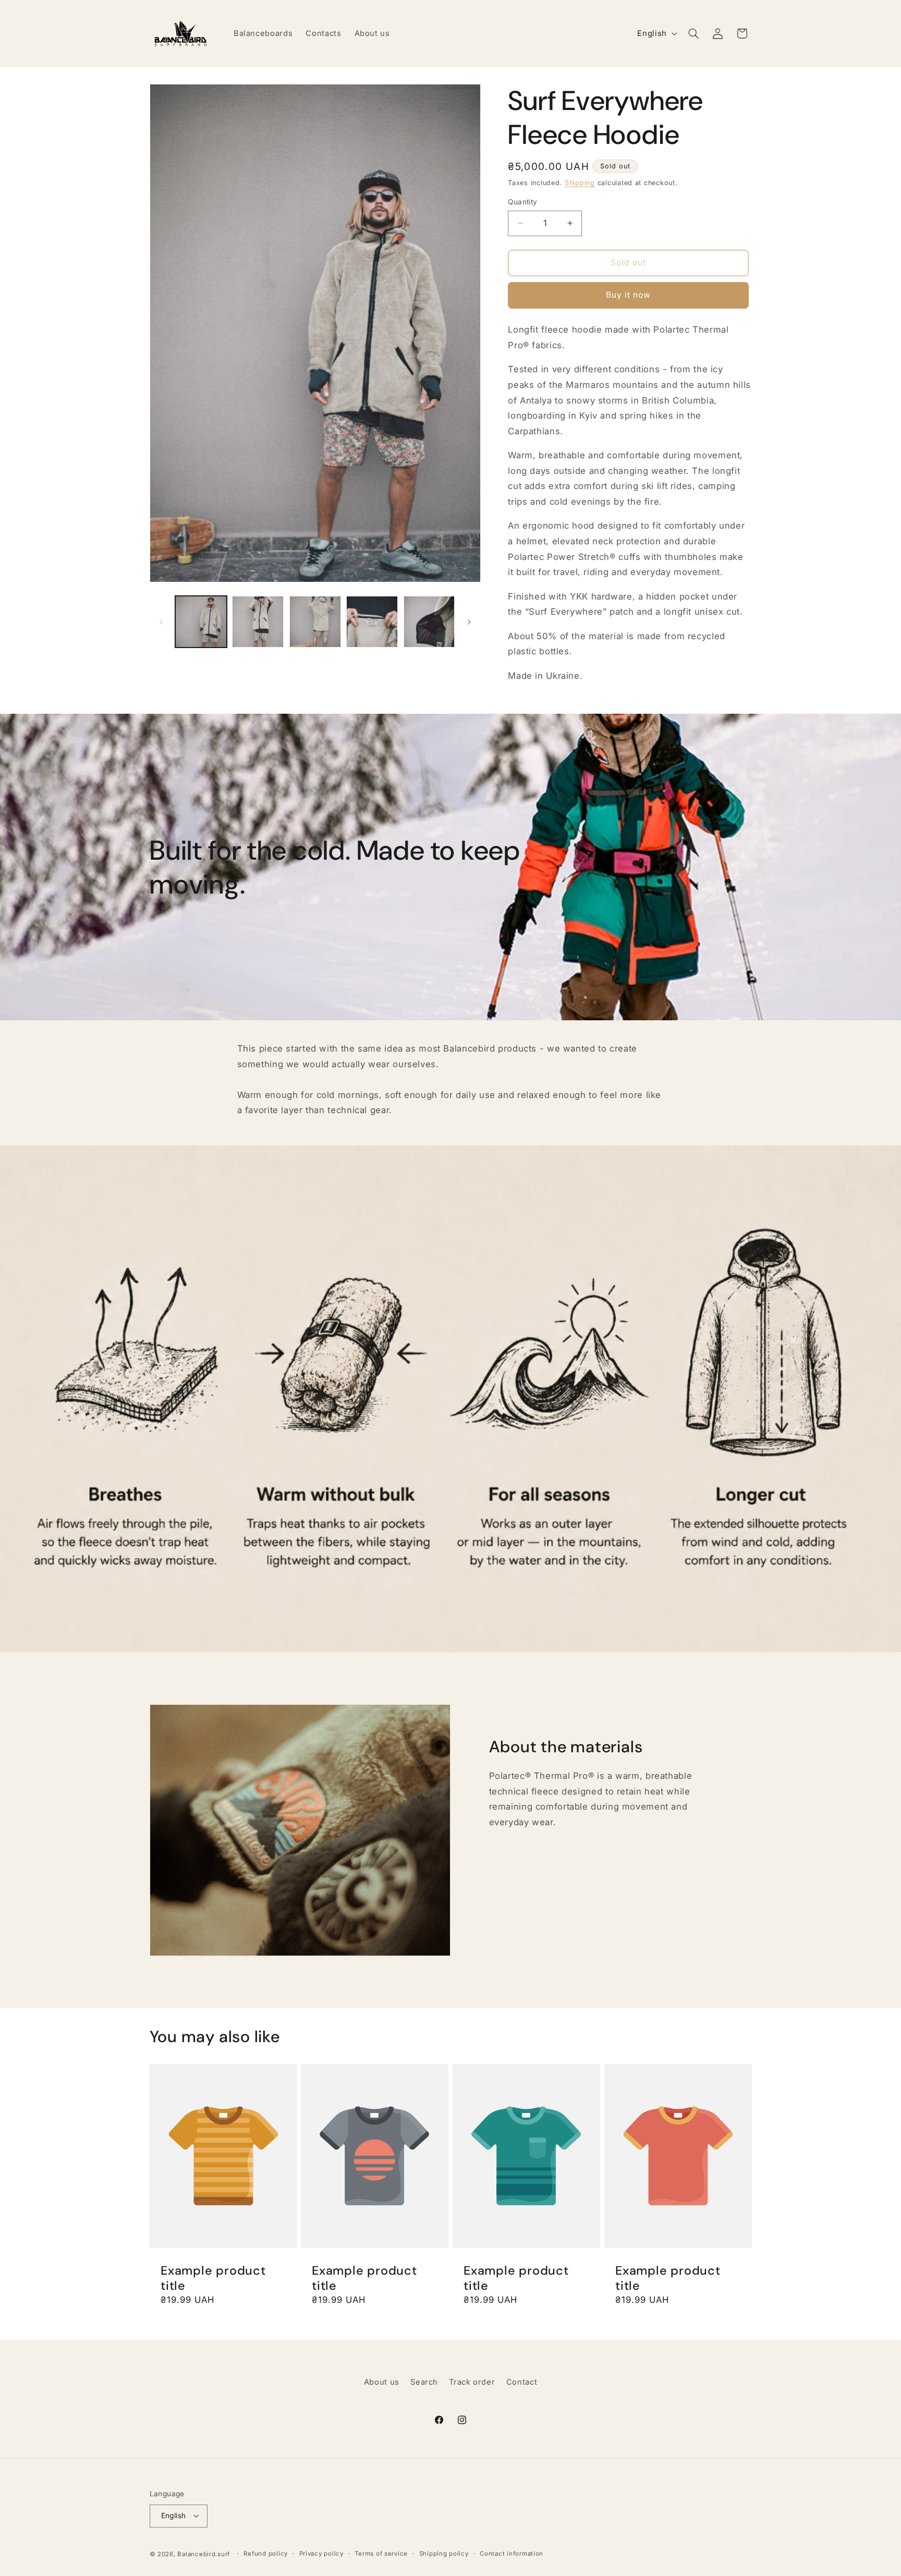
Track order (472, 2382)
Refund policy (266, 2554)
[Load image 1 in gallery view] (201, 622)
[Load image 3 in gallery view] (315, 622)
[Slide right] (469, 622)
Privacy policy (321, 2554)
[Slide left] (161, 622)
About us (382, 2382)
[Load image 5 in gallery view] (429, 622)
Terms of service (381, 2554)
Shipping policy (444, 2554)
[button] (693, 33)
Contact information (512, 2554)
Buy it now (629, 295)
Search (424, 2382)
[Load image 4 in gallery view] (372, 622)
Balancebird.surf (204, 2554)
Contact (522, 2382)
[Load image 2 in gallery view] (258, 622)
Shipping (580, 182)
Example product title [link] (213, 2278)
